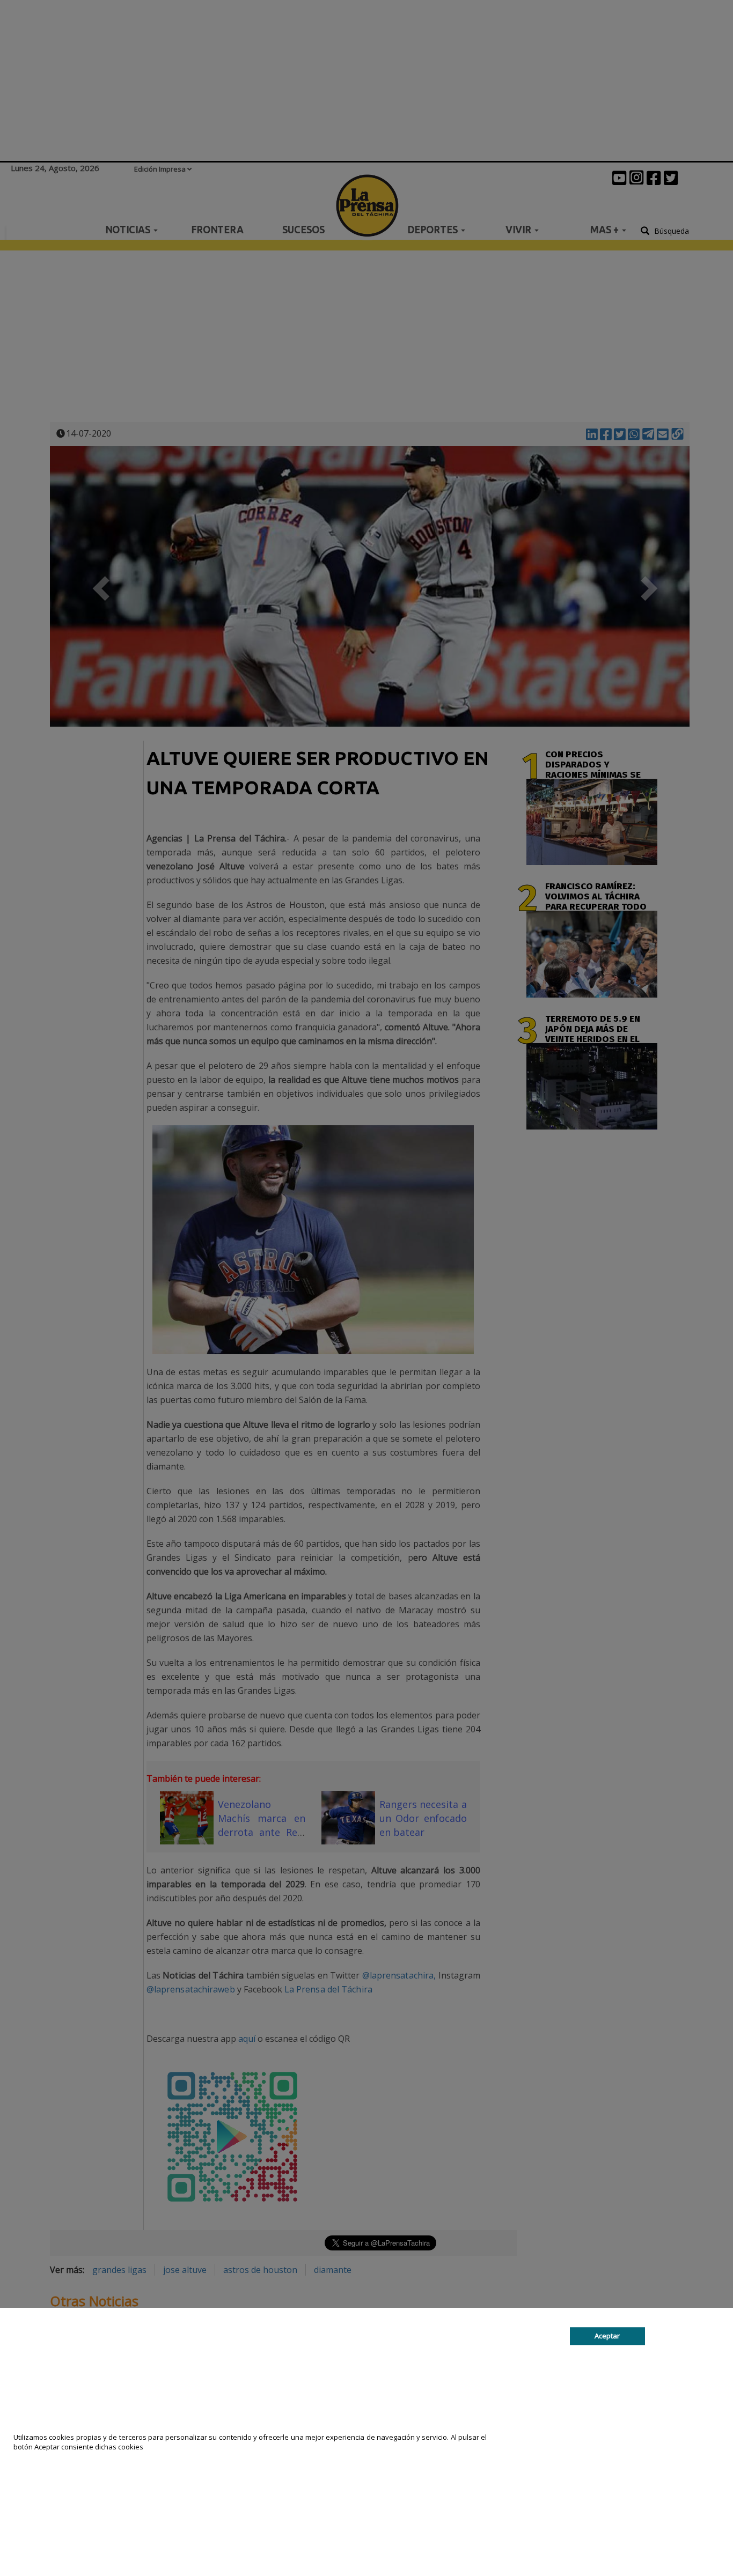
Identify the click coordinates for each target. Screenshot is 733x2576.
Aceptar (607, 2336)
